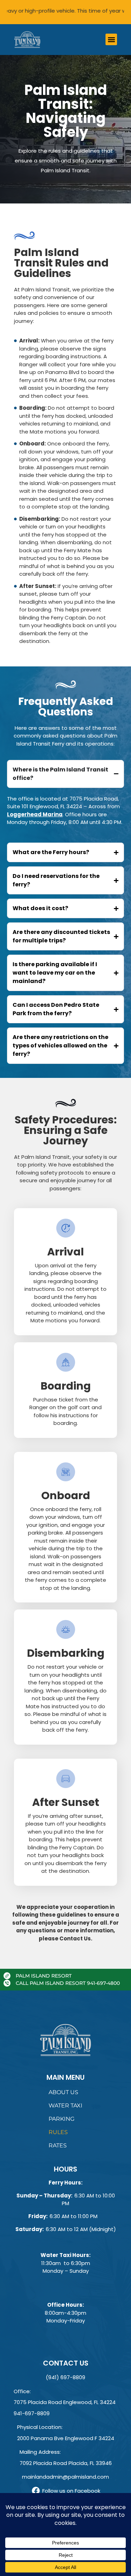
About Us (63, 2092)
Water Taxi (65, 2106)
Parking (61, 2119)
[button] (111, 39)
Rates (58, 2145)
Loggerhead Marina (35, 814)
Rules (58, 2132)
